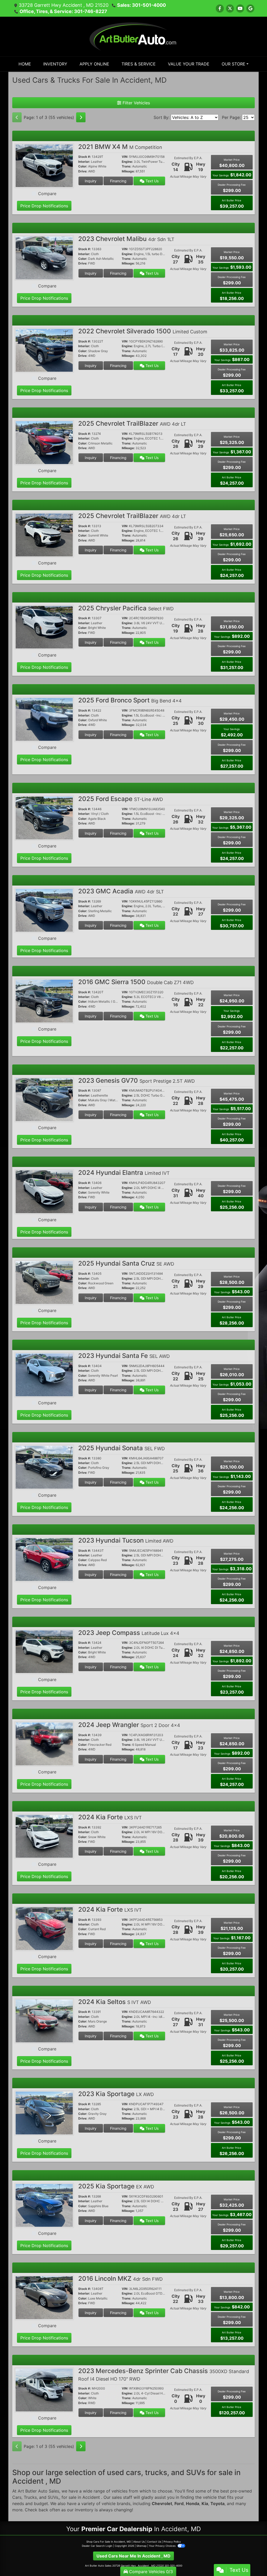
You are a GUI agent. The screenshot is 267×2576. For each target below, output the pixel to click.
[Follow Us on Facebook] (220, 8)
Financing (118, 181)
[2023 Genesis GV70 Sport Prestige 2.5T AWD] (44, 1099)
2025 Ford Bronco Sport (130, 700)
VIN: (125, 157)
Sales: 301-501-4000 (141, 5)
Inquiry (91, 181)
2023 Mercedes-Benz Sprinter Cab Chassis (164, 2374)
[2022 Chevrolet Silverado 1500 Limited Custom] (44, 350)
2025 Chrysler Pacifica (126, 608)
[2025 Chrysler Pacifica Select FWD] (44, 627)
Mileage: (128, 171)
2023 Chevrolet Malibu (126, 239)
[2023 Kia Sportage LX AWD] (44, 2113)
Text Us (151, 181)
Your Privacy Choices (163, 2546)
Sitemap (141, 2546)
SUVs (53, 2497)
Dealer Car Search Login (97, 2546)
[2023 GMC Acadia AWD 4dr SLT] (44, 910)
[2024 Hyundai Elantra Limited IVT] (44, 1191)
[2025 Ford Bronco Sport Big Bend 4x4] (44, 719)
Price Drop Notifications (44, 206)
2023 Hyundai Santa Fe (124, 1356)
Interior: (84, 162)
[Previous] (17, 117)
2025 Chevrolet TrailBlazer (132, 423)
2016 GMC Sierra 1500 (136, 982)
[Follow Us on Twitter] (230, 8)
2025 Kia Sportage (116, 2186)
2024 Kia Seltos (115, 2002)
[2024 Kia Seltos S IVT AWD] (44, 2020)
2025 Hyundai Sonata (122, 1448)
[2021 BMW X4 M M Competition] (44, 165)
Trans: (127, 166)
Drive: (83, 171)
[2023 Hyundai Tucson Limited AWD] (44, 1559)
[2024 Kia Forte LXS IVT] (44, 1836)
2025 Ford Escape (121, 799)
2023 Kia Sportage (116, 2094)
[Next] (81, 117)
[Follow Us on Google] (250, 8)
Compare (47, 194)
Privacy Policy (172, 2542)
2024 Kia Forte (110, 1817)
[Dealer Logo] (134, 36)
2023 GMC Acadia (121, 891)
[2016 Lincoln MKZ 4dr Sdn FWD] (44, 2297)
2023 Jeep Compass (129, 1633)
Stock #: (85, 157)
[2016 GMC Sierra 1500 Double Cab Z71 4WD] (44, 1001)
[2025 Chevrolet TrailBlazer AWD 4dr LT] (44, 442)
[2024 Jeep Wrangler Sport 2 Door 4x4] (44, 1744)
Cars (17, 2497)
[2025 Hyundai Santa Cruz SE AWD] (44, 1282)
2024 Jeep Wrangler (129, 1725)
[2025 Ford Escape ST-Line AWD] (44, 817)
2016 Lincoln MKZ (120, 2279)
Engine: (127, 162)
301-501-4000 (173, 2566)
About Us (139, 2542)
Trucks (30, 2497)
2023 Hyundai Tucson (126, 1540)
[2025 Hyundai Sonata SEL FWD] (44, 1467)
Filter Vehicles (136, 103)
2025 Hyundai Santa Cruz (126, 1263)
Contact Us (154, 2542)
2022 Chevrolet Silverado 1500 (143, 331)
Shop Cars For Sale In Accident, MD (109, 2542)
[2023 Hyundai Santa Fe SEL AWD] (44, 1374)
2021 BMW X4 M (120, 147)
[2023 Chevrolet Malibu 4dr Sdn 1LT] (44, 258)
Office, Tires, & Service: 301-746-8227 (63, 11)
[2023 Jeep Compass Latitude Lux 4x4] (44, 1651)
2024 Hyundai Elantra (124, 1173)
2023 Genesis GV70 (136, 1081)
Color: (83, 166)
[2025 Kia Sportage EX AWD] (44, 2205)
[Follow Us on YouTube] (240, 8)
